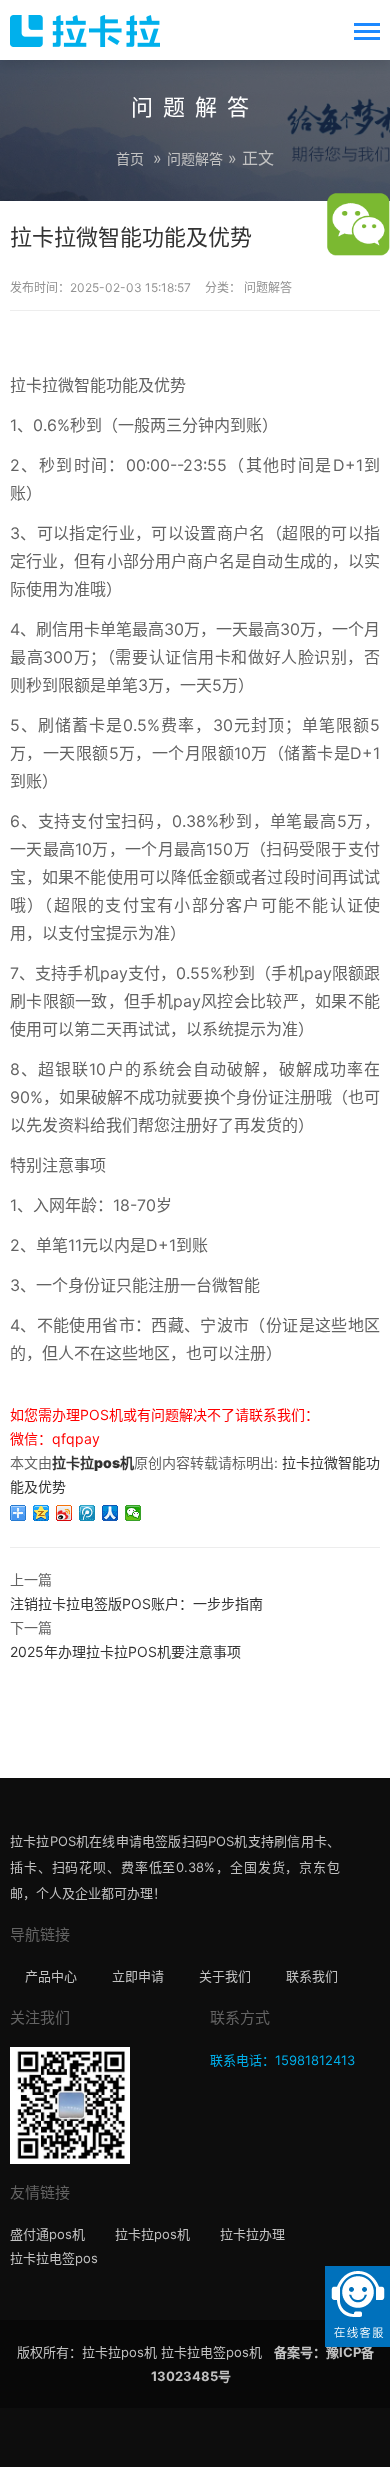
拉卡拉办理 (252, 2234)
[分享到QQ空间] (41, 1513)
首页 (130, 158)
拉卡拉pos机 (93, 1462)
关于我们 (225, 1976)
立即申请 (138, 1976)
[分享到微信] (133, 1513)
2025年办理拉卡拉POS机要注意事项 (125, 1651)
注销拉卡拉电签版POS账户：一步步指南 (136, 1603)
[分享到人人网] (110, 1513)
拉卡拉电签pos (54, 2258)
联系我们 (312, 1976)
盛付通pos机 (47, 2234)
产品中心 (51, 1976)
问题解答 (195, 158)
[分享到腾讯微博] (87, 1513)
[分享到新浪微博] (64, 1513)
